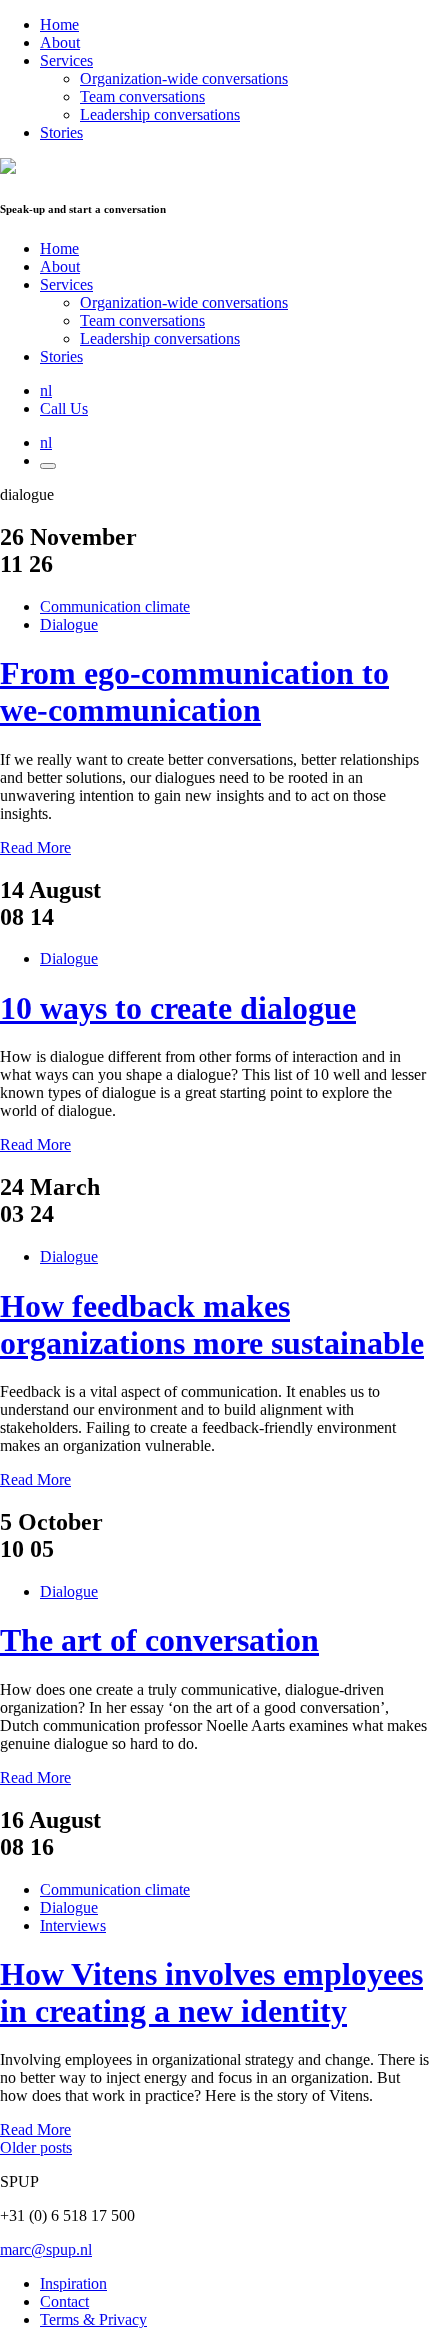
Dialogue (69, 624)
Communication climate (115, 606)
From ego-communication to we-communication (194, 691)
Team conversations (142, 96)
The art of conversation (159, 1640)
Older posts (36, 2147)
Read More (35, 847)
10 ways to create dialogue (178, 1008)
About (60, 42)
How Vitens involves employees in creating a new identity (211, 1992)
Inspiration (73, 2283)
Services (66, 60)
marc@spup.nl (46, 2249)
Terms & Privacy (93, 2319)
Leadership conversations (160, 114)
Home (59, 24)
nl (46, 390)
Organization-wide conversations (184, 78)
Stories (61, 132)
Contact (64, 2301)
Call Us (64, 408)
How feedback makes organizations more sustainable (212, 1324)
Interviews (73, 1925)
